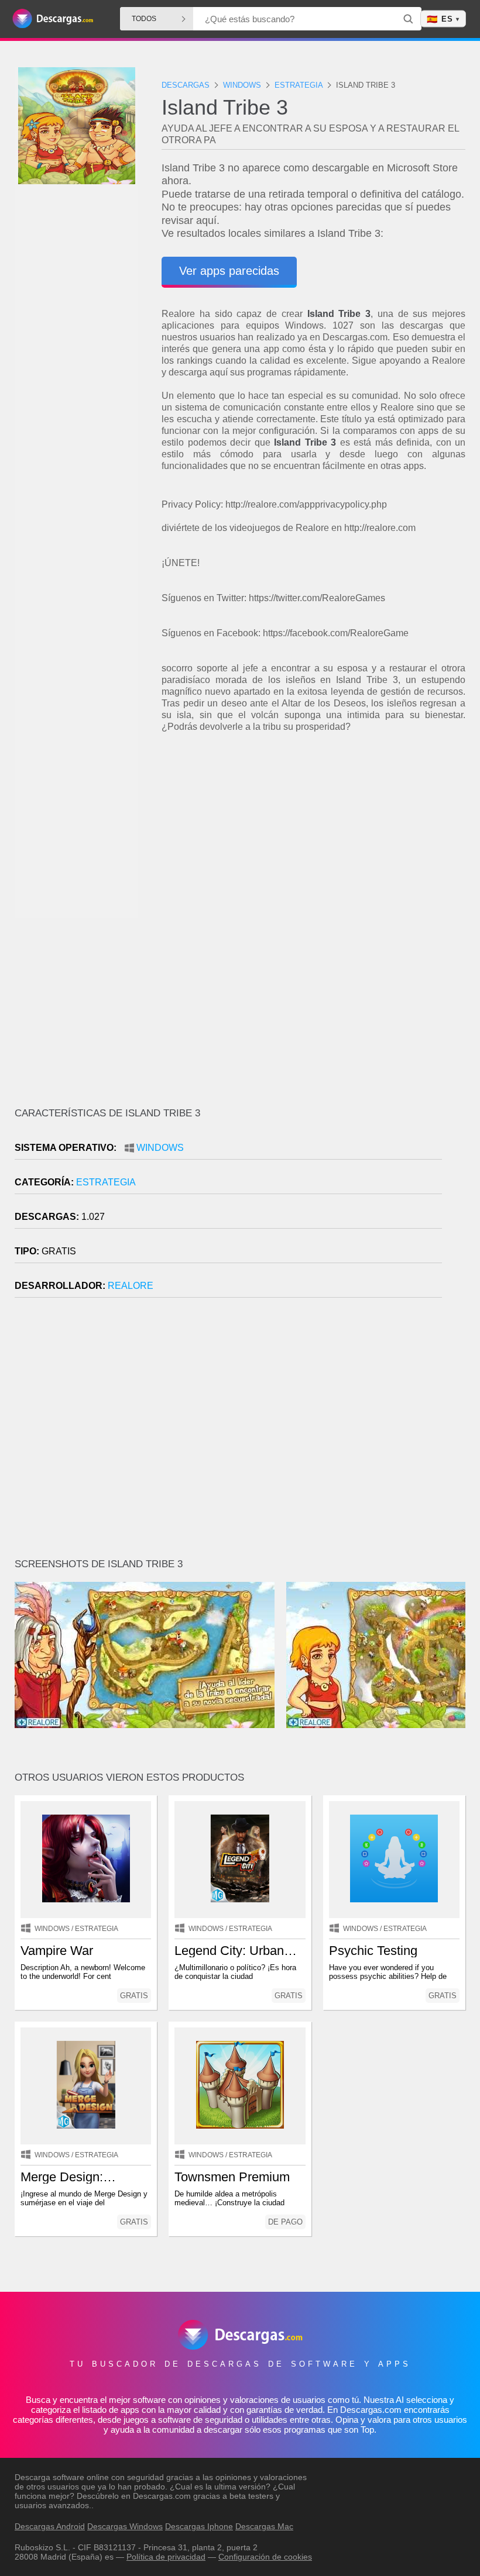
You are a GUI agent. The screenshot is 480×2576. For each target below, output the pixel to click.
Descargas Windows (125, 2526)
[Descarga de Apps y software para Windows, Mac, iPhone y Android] (53, 19)
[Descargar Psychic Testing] (394, 1860)
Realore (131, 1286)
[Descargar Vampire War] (86, 1860)
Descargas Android (50, 2526)
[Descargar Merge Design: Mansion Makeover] (86, 2086)
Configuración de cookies (265, 2557)
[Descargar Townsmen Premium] (240, 2086)
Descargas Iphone (199, 2526)
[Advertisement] (313, 836)
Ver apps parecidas (229, 271)
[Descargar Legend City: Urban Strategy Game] (240, 1860)
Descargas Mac (264, 2526)
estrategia (106, 1182)
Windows (160, 1148)
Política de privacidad (166, 2557)
